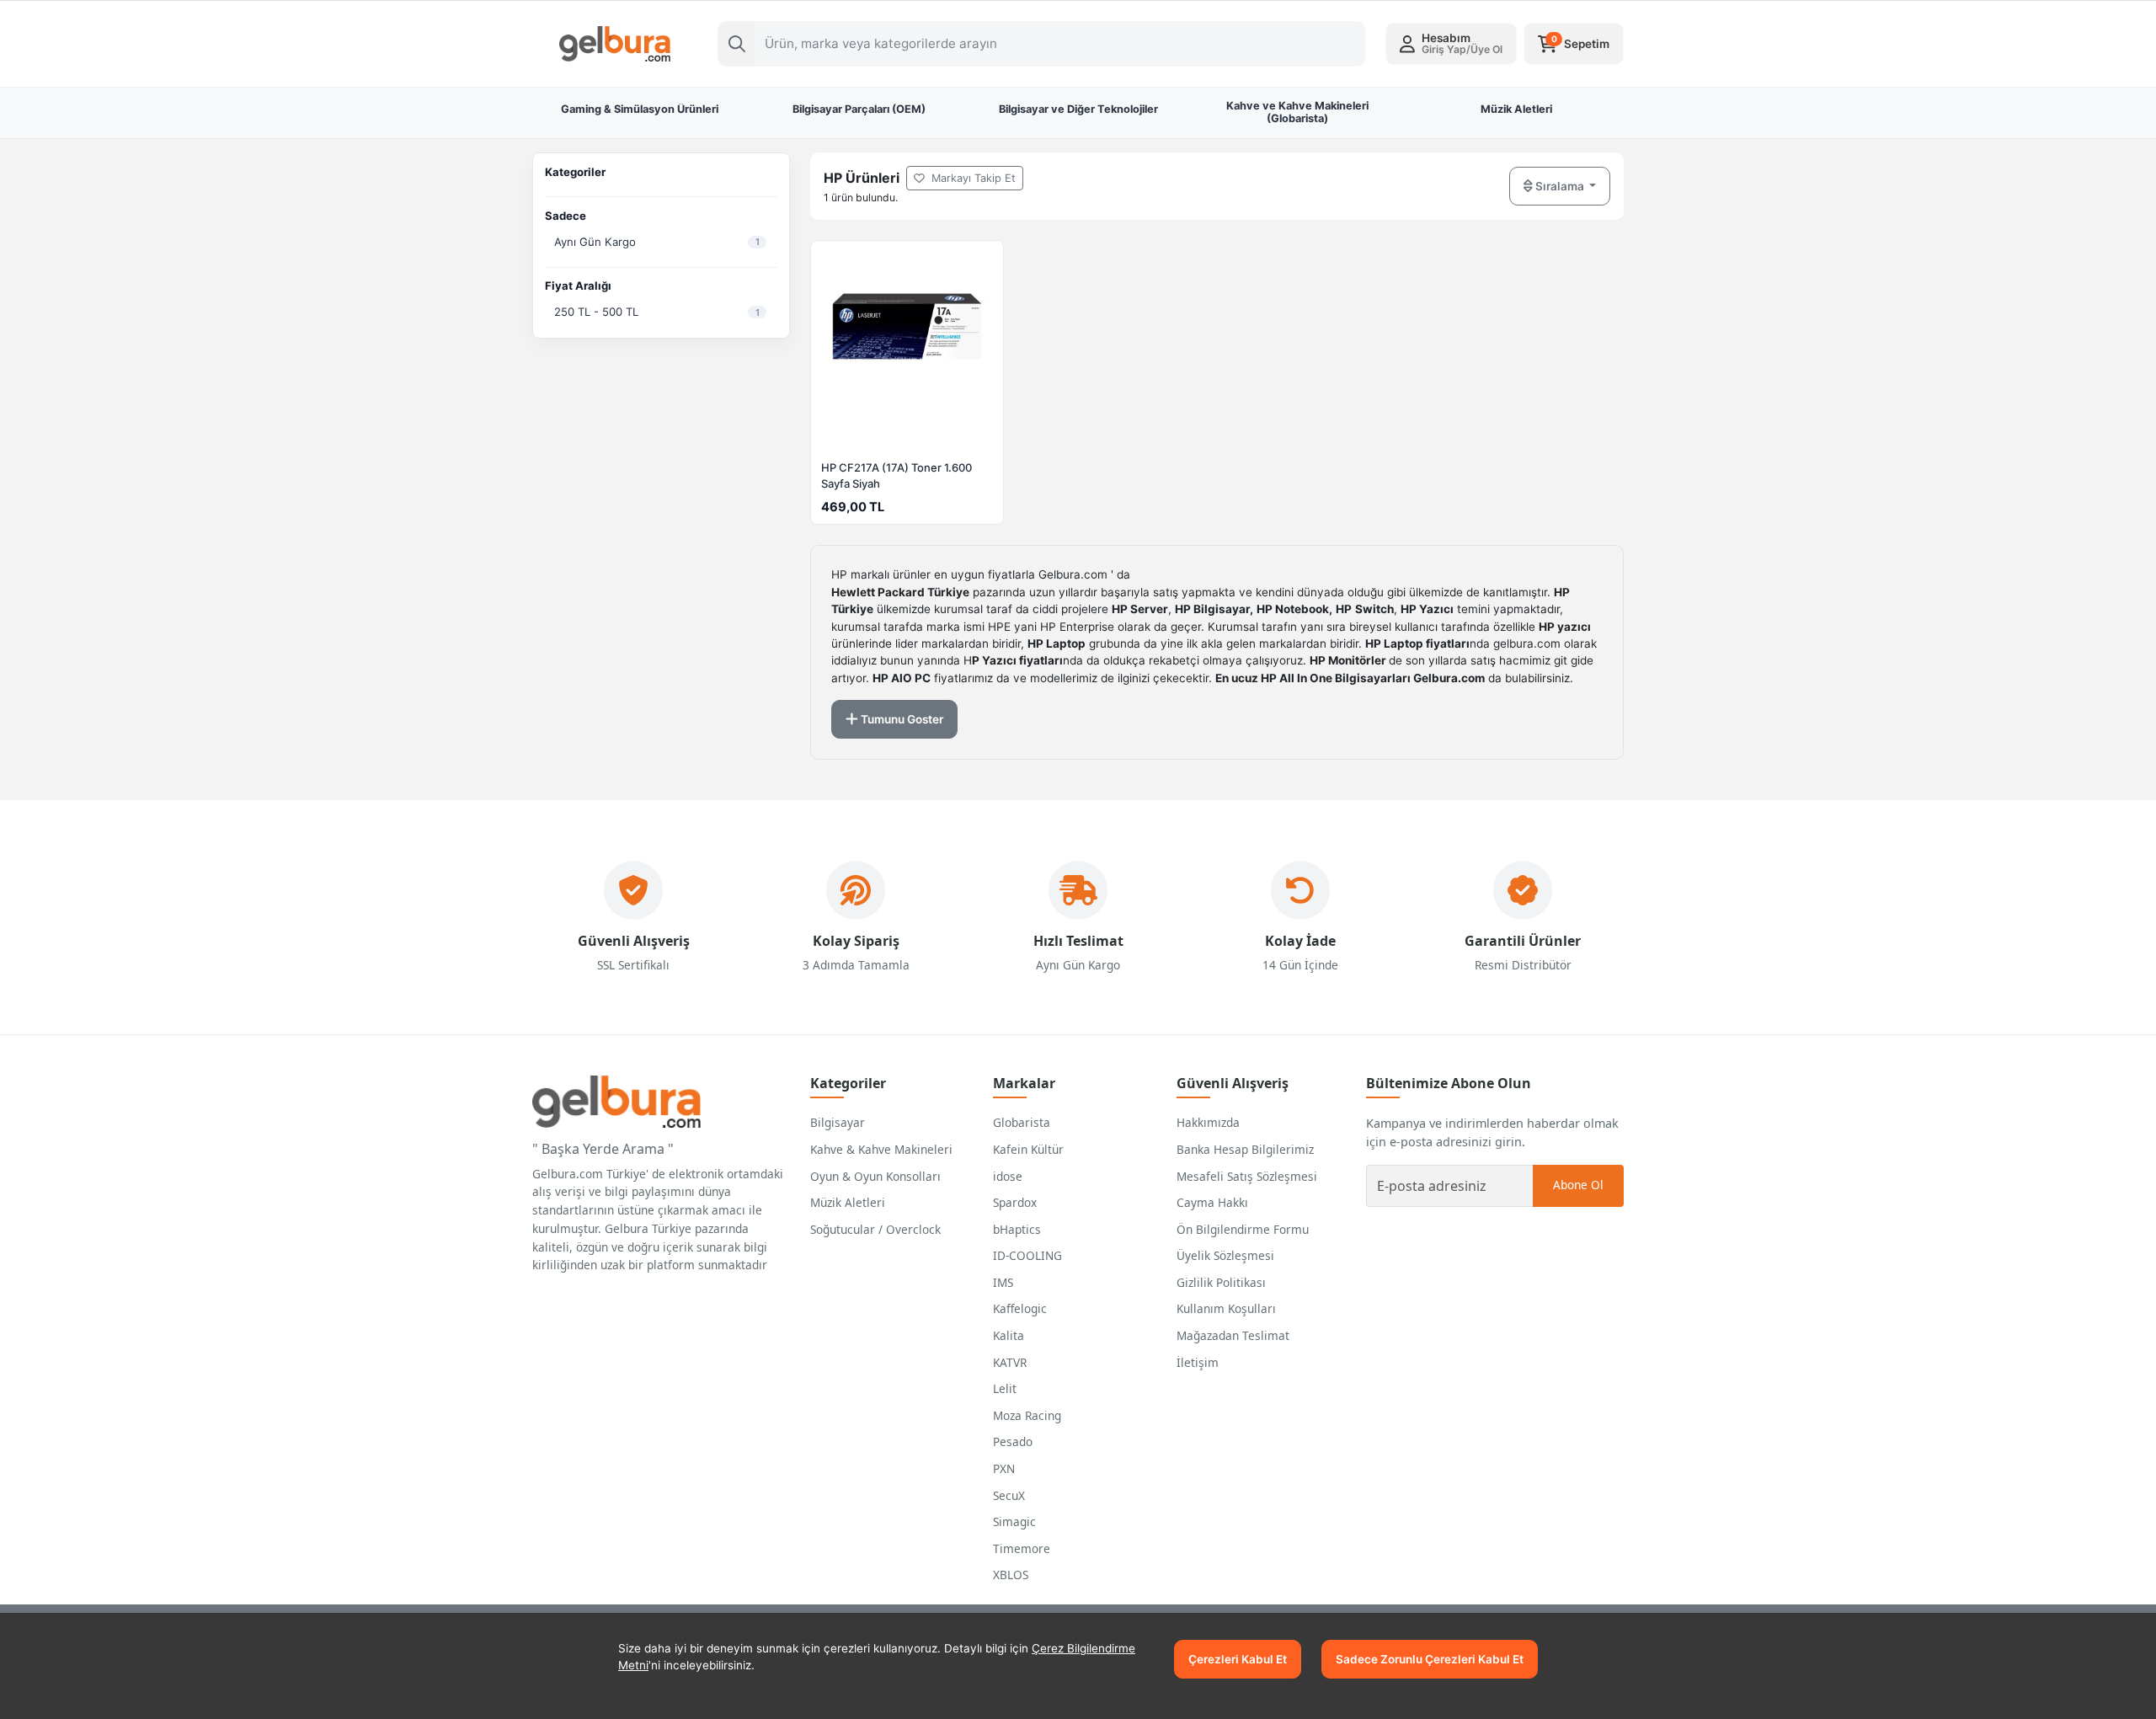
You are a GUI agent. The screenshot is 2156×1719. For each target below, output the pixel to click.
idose (1008, 1176)
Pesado (1013, 1441)
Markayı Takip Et (972, 178)
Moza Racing (1027, 1415)
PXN (1004, 1468)
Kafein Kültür (1028, 1149)
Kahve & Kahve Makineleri (881, 1149)
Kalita (1009, 1335)
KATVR (1010, 1362)
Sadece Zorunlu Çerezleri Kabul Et (1430, 1659)
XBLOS (1011, 1575)
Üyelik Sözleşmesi (1225, 1255)
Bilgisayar (838, 1122)
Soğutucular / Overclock (875, 1229)
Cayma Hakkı (1212, 1202)
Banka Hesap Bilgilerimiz (1245, 1149)
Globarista (1022, 1122)
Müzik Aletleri (848, 1202)
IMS (1003, 1282)
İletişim (1198, 1362)
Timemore (1022, 1548)
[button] (1451, 44)
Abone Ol (1578, 1185)
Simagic (1014, 1521)
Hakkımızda (1208, 1122)
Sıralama (1560, 186)
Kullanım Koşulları (1226, 1308)
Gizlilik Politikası (1221, 1282)
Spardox (1015, 1202)
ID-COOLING (1027, 1255)
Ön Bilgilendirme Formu (1243, 1229)
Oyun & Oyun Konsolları (875, 1176)
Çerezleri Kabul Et (1238, 1659)
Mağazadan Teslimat (1233, 1335)
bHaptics (1017, 1229)
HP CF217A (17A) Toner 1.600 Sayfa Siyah (897, 475)
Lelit (1005, 1388)
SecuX (1009, 1495)
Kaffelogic (1020, 1308)
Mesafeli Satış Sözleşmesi (1247, 1176)
